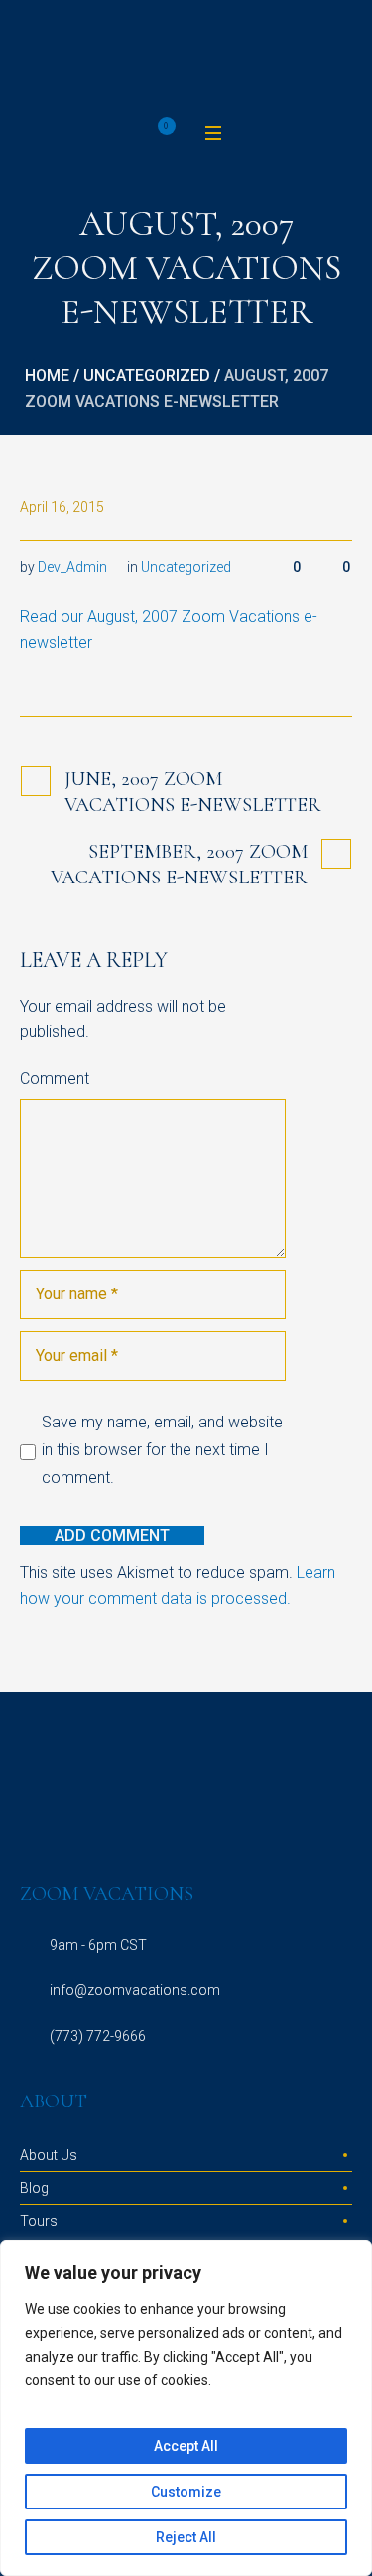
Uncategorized (147, 376)
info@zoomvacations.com (135, 1990)
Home (47, 376)
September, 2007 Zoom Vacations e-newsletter (179, 865)
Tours (39, 2221)
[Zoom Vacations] (186, 59)
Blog (34, 2188)
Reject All (186, 2537)
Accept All (186, 2446)
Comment (55, 1079)
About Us (49, 2155)
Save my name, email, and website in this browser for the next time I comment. (162, 1450)
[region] (186, 2408)
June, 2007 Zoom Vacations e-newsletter (193, 792)
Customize (186, 2492)
